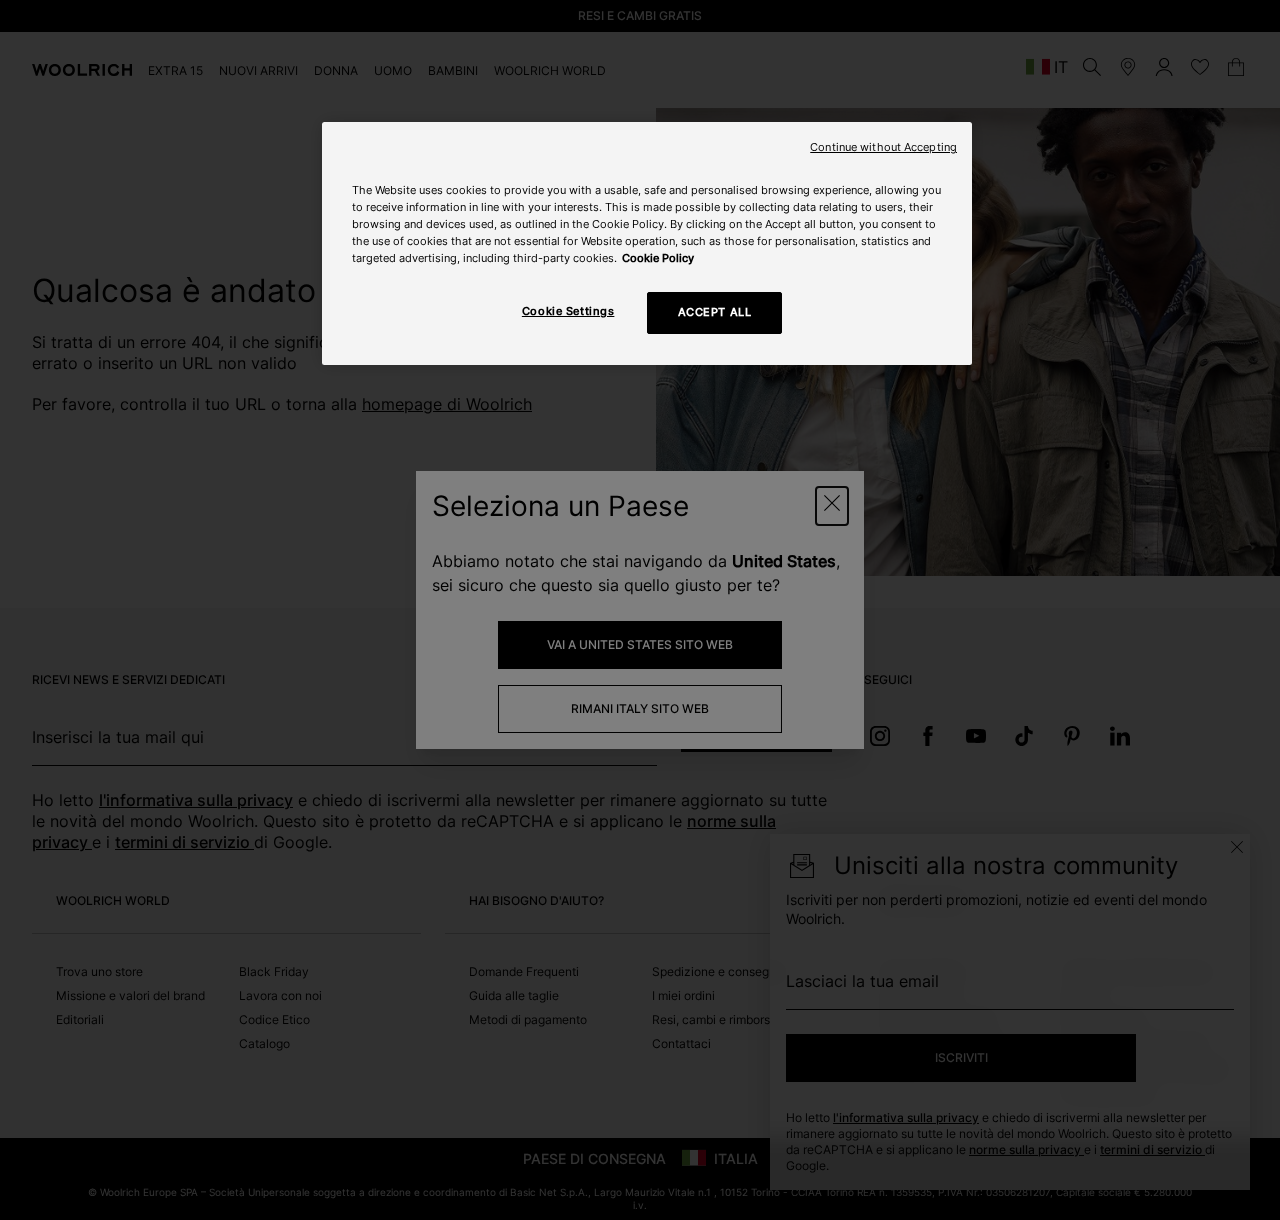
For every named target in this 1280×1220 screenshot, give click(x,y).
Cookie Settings (568, 311)
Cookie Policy (658, 258)
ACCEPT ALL (715, 312)
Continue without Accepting (883, 147)
